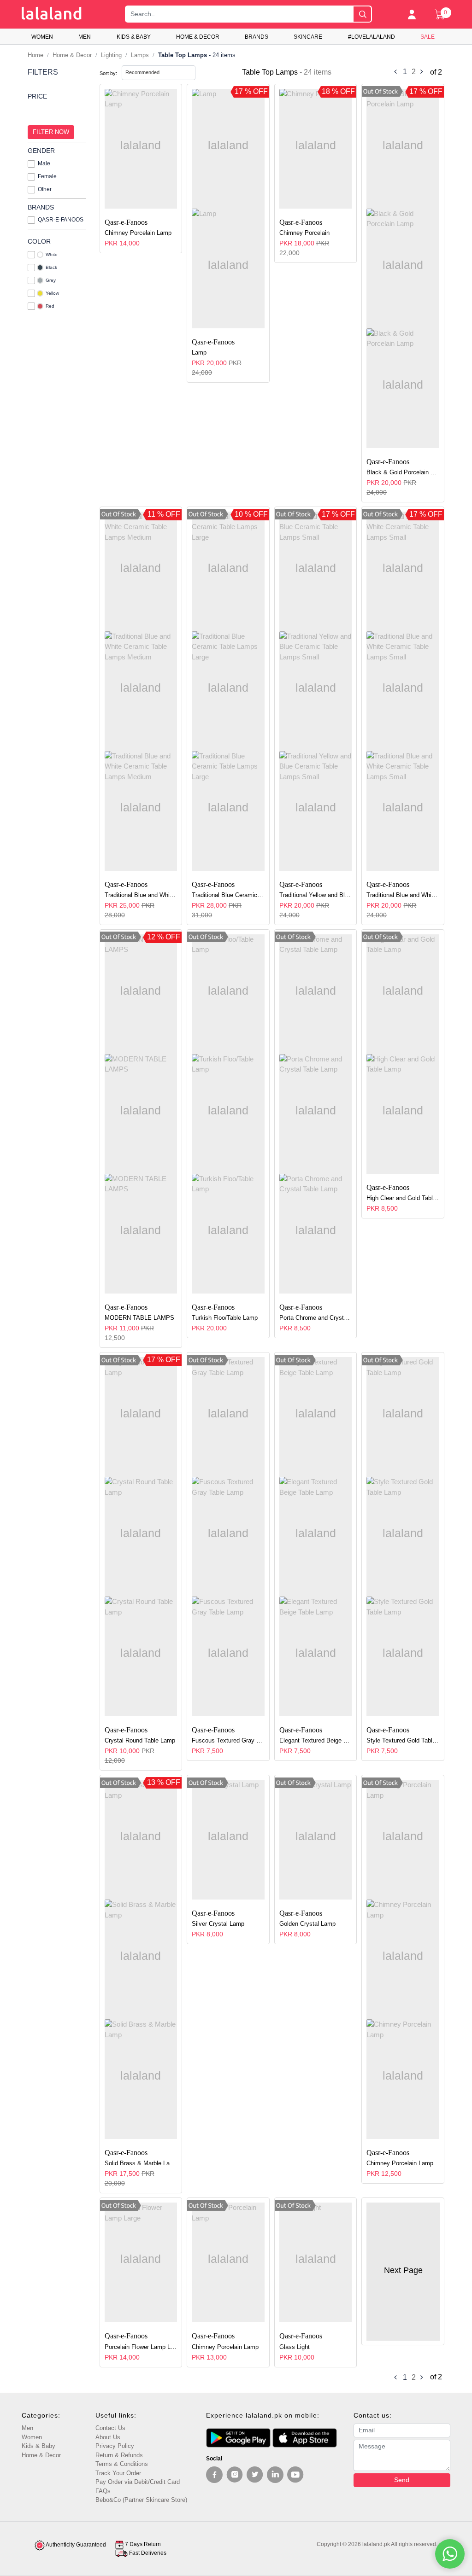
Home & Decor (198, 37)
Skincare (308, 37)
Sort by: (108, 73)
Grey (51, 280)
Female (47, 176)
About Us (108, 2437)
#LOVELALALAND (372, 37)
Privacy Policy (115, 2446)
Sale (428, 37)
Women (42, 37)
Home (35, 55)
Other (45, 189)
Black (51, 267)
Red (50, 306)
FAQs (103, 2491)
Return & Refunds (119, 2455)
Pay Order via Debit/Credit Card (138, 2482)
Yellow (52, 293)
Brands (257, 37)
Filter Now (51, 132)
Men (85, 37)
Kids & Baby (134, 37)
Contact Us (110, 2428)
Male (44, 163)
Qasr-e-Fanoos (61, 220)
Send (402, 2480)
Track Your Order (118, 2473)
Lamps (140, 55)
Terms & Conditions (122, 2464)
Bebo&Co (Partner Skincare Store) (141, 2500)
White (52, 254)
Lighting (111, 55)
